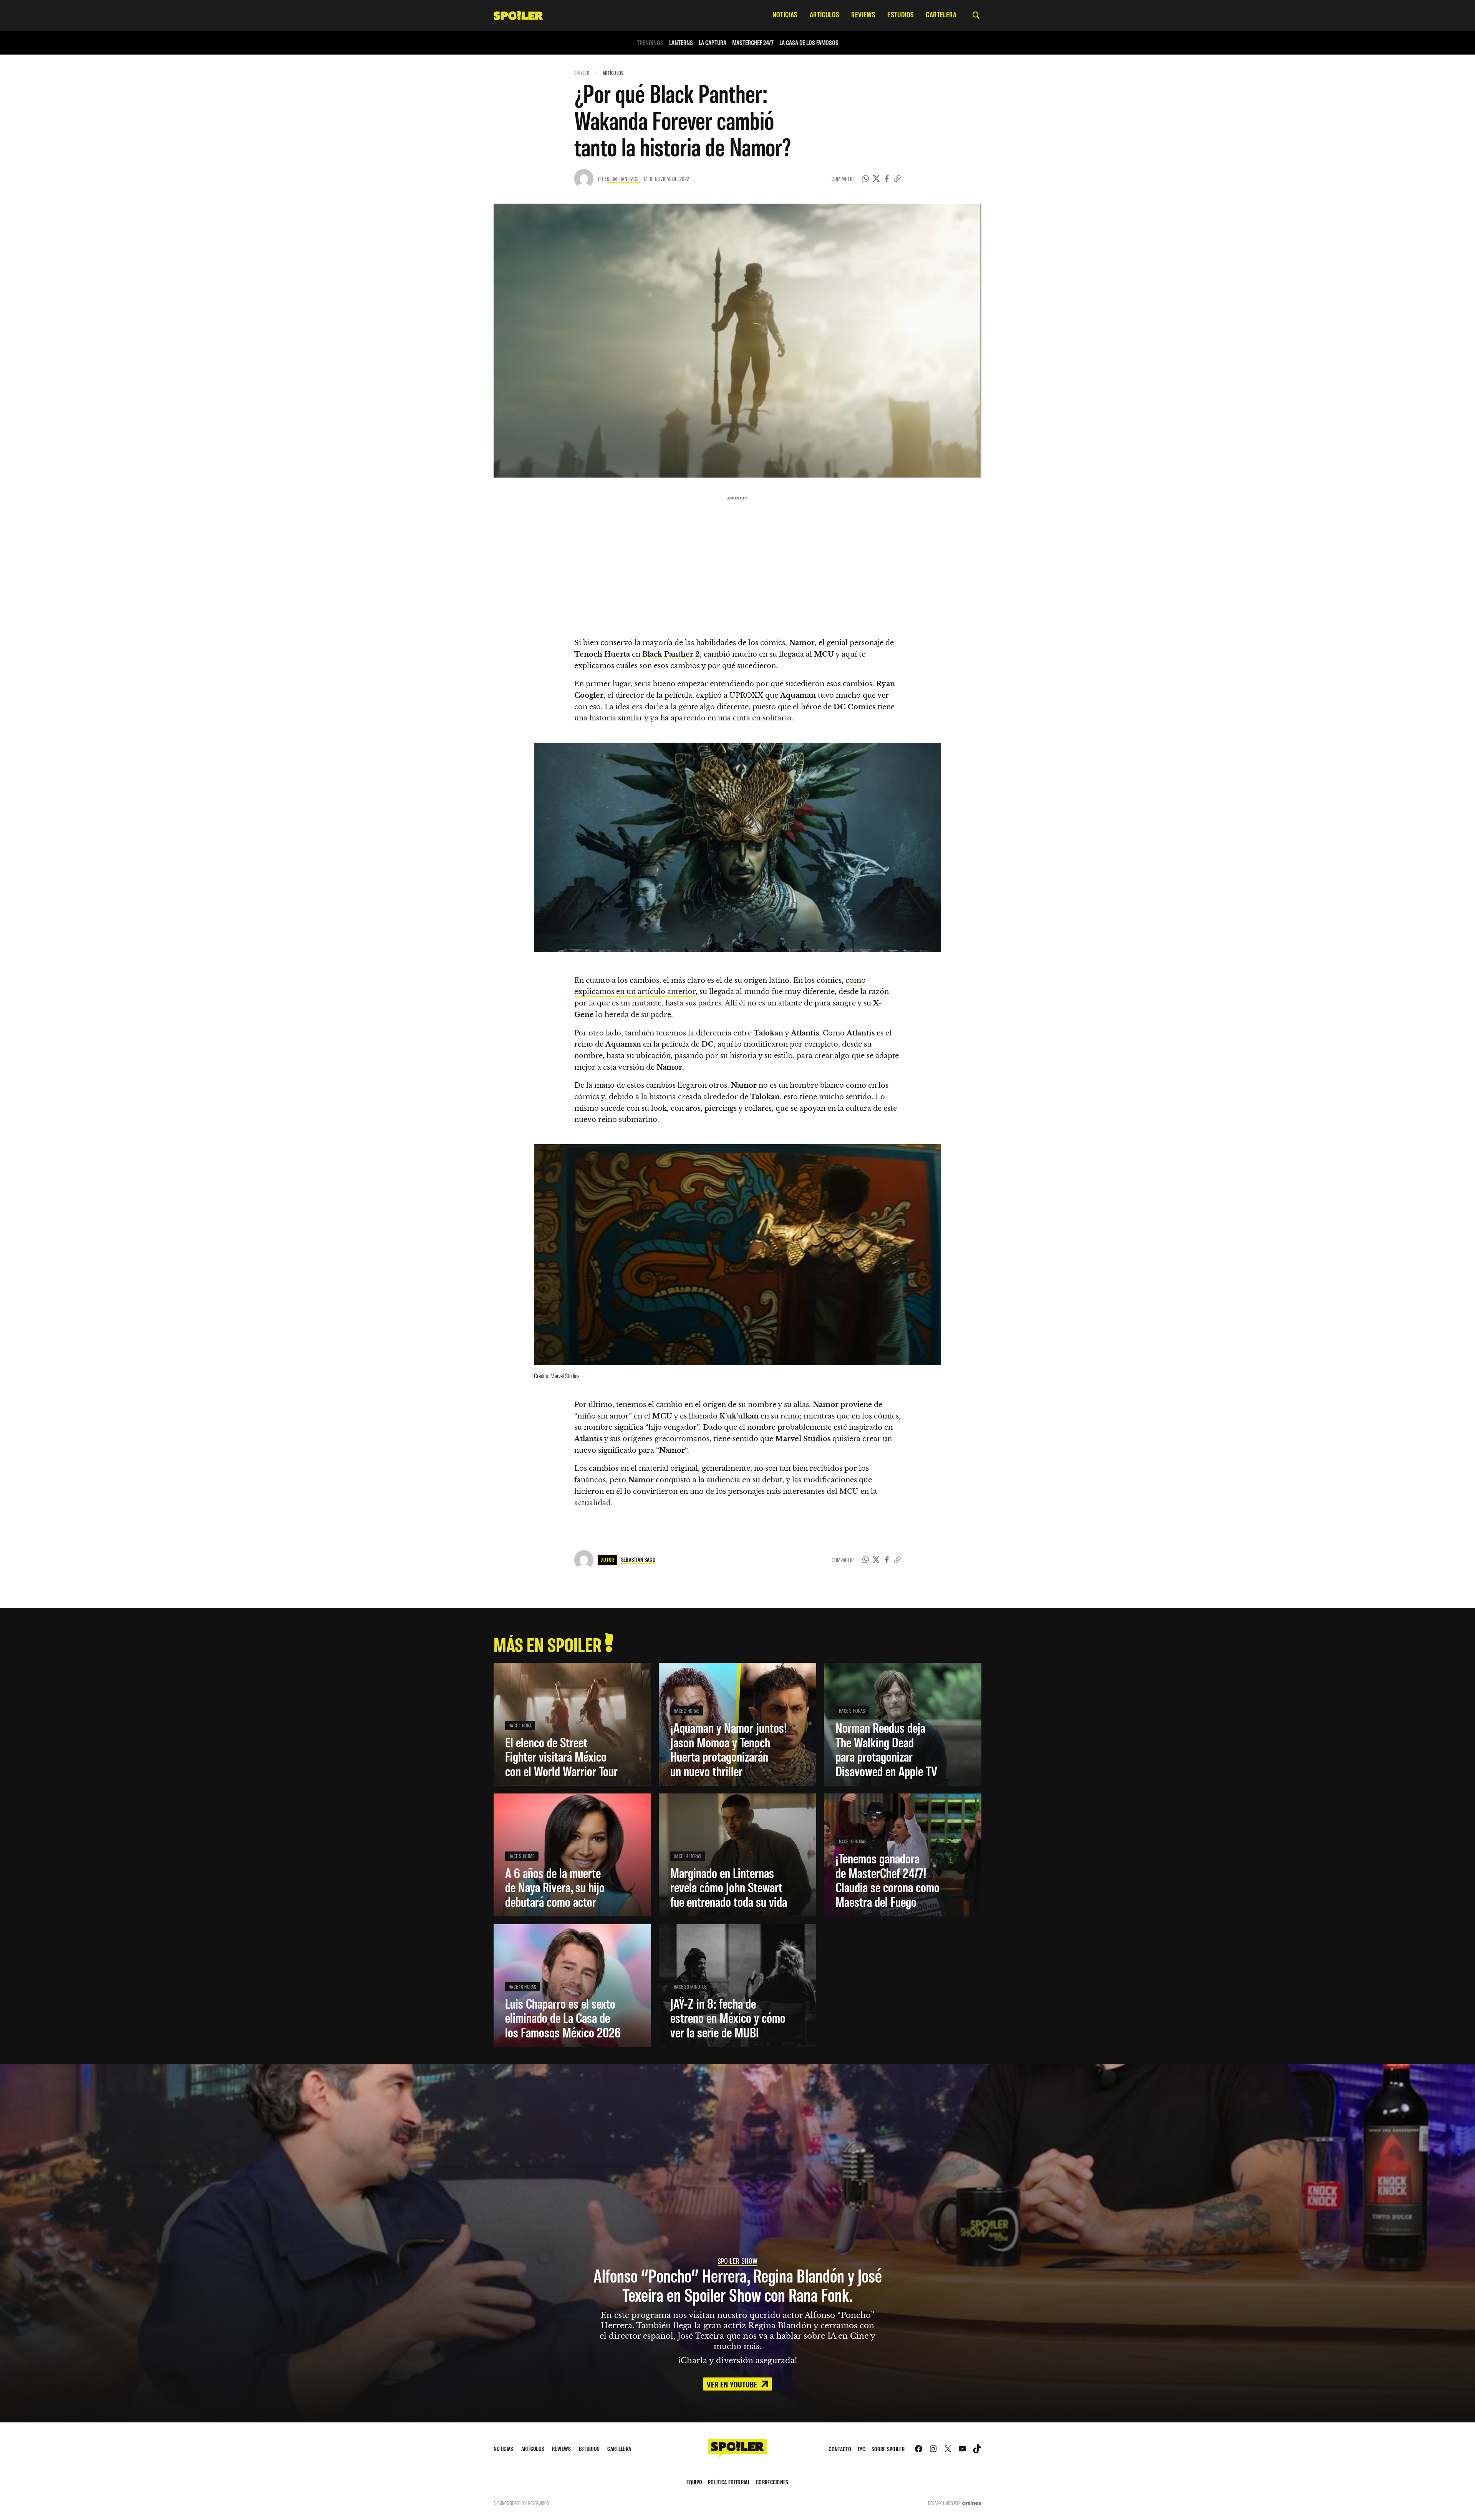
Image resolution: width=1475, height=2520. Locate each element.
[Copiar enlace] (897, 179)
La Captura (713, 42)
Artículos (613, 73)
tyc (861, 2449)
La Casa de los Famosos (809, 42)
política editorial (729, 2482)
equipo (694, 2482)
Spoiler (582, 73)
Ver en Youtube (733, 2384)
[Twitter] (876, 179)
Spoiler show (738, 2261)
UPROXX (746, 695)
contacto (840, 2449)
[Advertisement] (737, 557)
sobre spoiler (888, 2449)
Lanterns (681, 42)
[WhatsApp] (866, 179)
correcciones (772, 2482)
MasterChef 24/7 (753, 42)
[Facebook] (887, 179)
